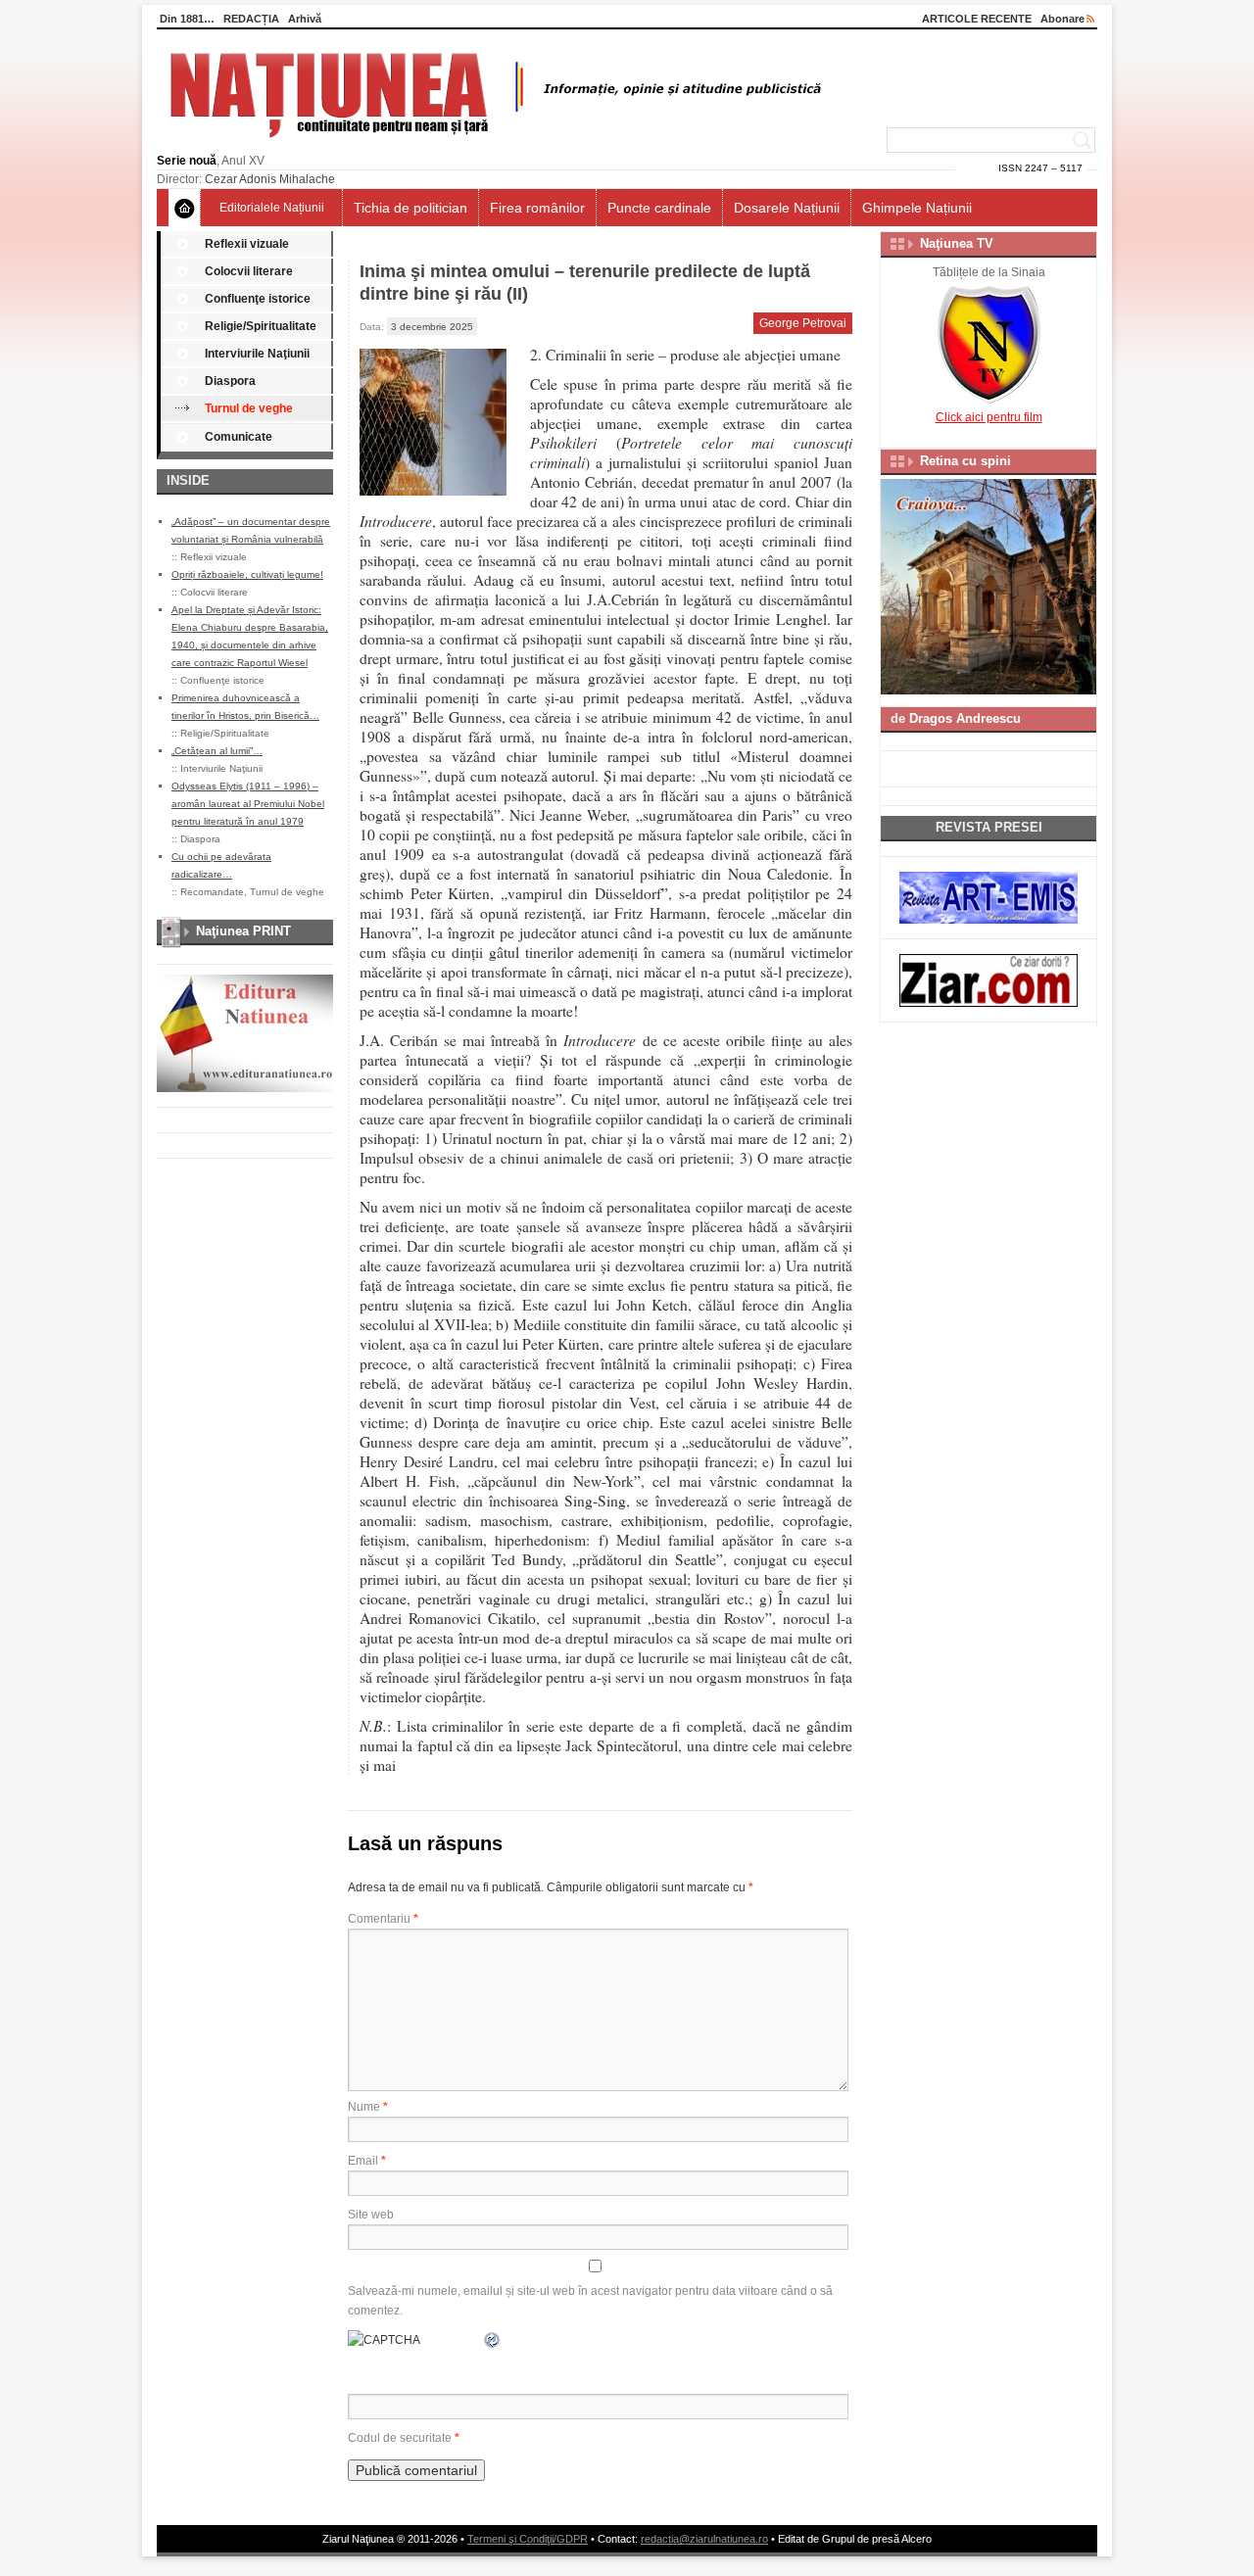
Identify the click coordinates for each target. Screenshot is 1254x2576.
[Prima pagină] (185, 208)
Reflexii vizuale (247, 244)
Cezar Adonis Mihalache (270, 179)
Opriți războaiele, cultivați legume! (247, 574)
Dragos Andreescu (965, 718)
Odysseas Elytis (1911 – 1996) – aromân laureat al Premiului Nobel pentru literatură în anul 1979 (248, 804)
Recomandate (212, 892)
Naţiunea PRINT (243, 931)
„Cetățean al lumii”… (217, 751)
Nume (368, 2107)
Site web (371, 2215)
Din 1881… (187, 19)
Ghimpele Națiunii (917, 208)
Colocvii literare (249, 271)
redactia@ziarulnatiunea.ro (704, 2539)
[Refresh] (493, 2340)
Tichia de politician (410, 208)
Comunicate (239, 437)
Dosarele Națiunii (787, 208)
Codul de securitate (400, 2438)
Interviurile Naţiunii (257, 354)
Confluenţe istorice (258, 299)
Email (367, 2161)
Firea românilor (537, 208)
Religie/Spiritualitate (261, 326)
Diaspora (230, 381)
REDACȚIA (251, 19)
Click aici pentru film (989, 417)
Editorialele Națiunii (272, 208)
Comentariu (383, 1919)
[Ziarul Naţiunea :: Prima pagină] (492, 143)
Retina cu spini (965, 461)
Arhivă (305, 19)
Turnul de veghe (249, 408)
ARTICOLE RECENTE (977, 19)
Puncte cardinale (659, 208)
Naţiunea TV (957, 243)
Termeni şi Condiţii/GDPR (528, 2539)
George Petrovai (803, 323)
